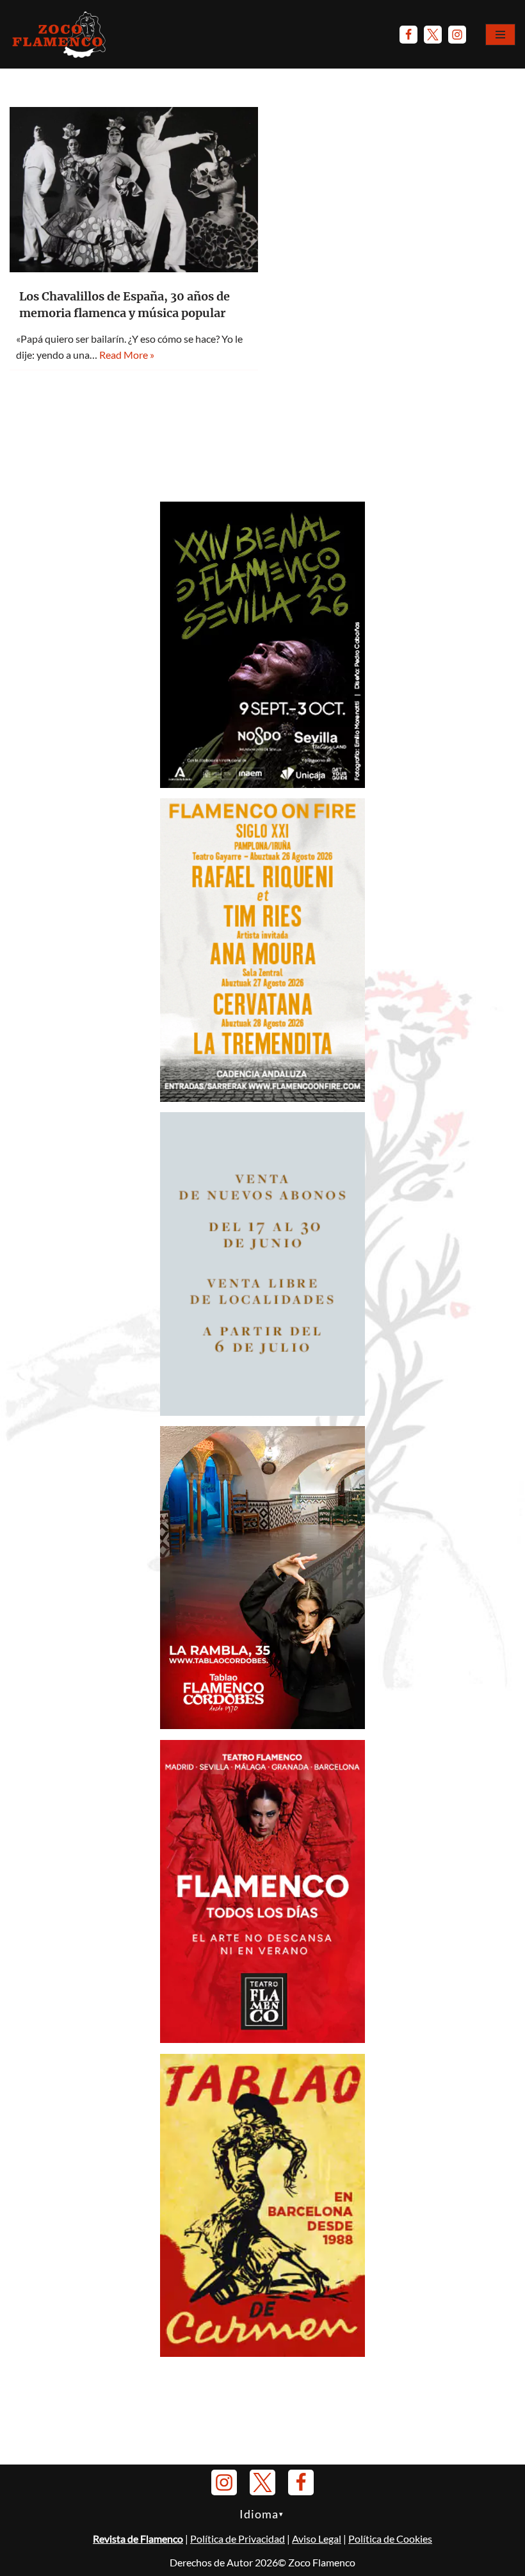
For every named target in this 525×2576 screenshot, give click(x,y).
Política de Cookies (390, 2539)
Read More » (127, 355)
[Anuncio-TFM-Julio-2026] (262, 2039)
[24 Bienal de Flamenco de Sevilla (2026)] (262, 784)
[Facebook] (408, 35)
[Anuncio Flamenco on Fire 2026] (262, 1098)
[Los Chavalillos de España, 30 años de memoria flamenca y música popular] (134, 190)
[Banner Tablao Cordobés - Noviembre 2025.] (262, 1725)
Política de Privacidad (238, 2539)
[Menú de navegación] (500, 35)
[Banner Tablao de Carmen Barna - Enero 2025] (262, 2353)
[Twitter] (433, 35)
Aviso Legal (317, 2539)
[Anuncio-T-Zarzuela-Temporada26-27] (262, 1412)
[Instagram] (457, 35)
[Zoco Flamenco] (61, 34)
